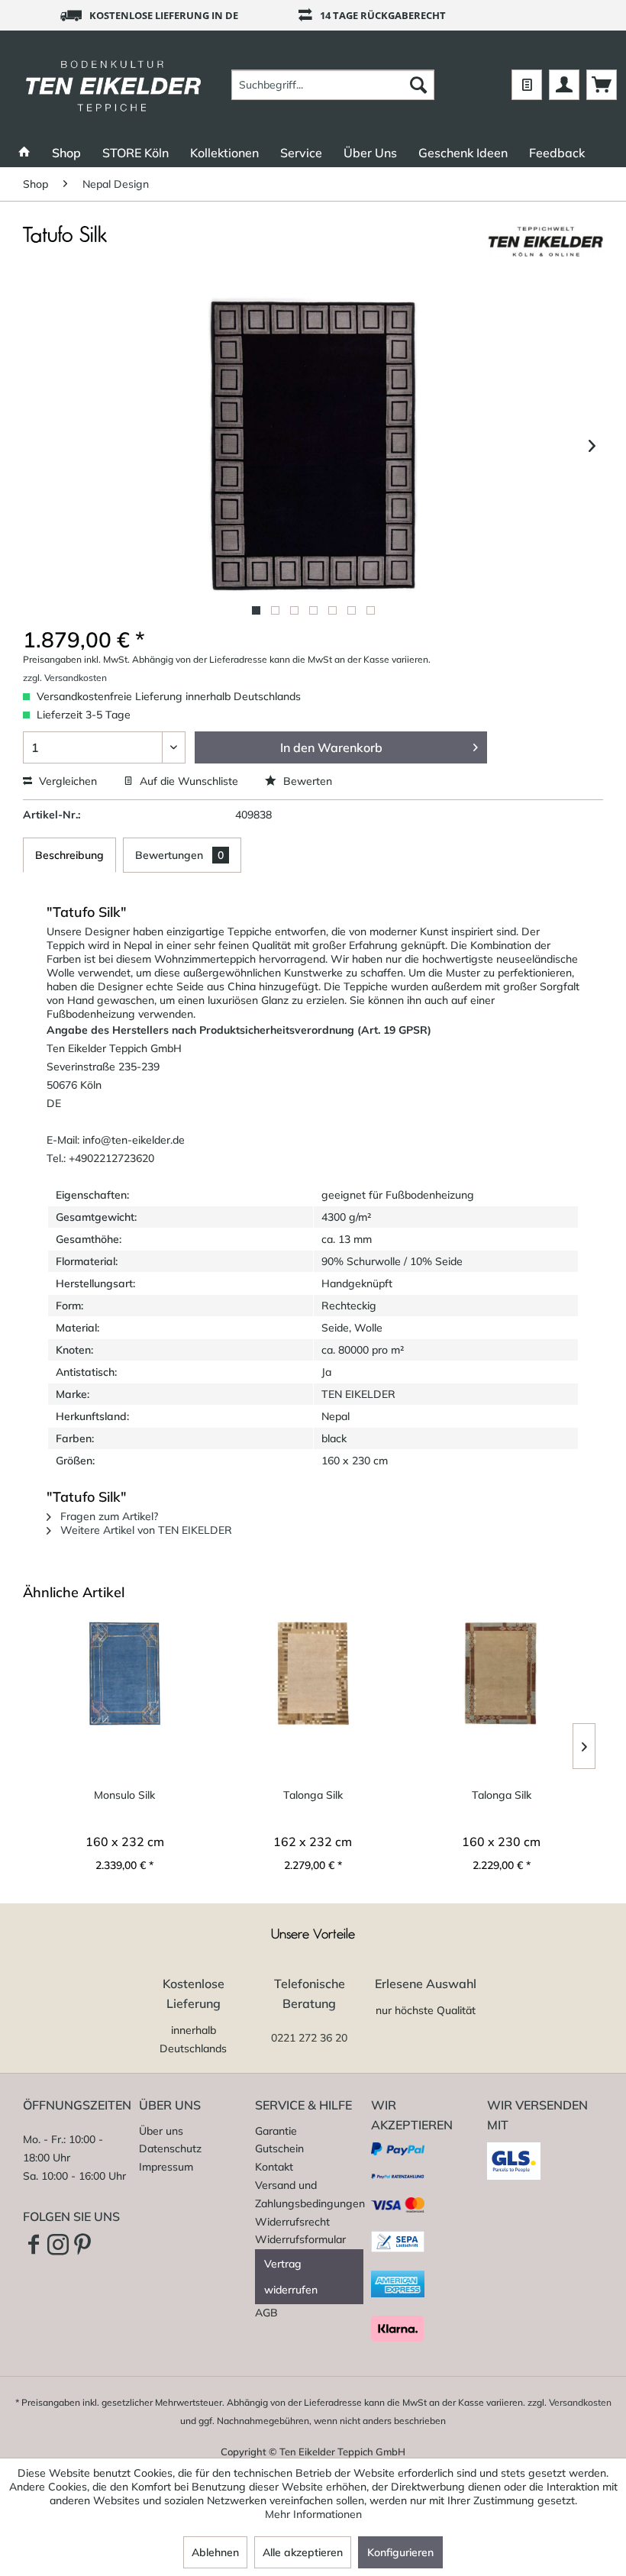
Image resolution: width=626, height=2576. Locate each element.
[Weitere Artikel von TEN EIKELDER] (545, 251)
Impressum (166, 2167)
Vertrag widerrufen (291, 2277)
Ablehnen (215, 2552)
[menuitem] (333, 85)
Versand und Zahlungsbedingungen (309, 2194)
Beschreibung (69, 855)
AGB (266, 2313)
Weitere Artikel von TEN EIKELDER (145, 1530)
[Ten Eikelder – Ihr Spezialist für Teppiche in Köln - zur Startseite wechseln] (113, 85)
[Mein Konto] (564, 85)
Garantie (276, 2131)
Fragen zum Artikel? (108, 1516)
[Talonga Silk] (313, 1674)
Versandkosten (580, 2402)
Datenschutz (170, 2148)
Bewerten (306, 781)
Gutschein (279, 2148)
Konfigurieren (400, 2552)
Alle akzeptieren (303, 2552)
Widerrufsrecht (292, 2222)
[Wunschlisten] (527, 85)
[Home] (24, 153)
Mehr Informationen (313, 2514)
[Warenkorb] (602, 85)
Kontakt (274, 2167)
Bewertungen (179, 855)
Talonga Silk (313, 1795)
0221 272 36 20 (309, 2038)
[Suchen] (418, 85)
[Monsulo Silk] (125, 1674)
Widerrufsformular (300, 2239)
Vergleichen (66, 781)
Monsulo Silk (124, 1795)
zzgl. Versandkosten (65, 678)
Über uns (161, 2131)
